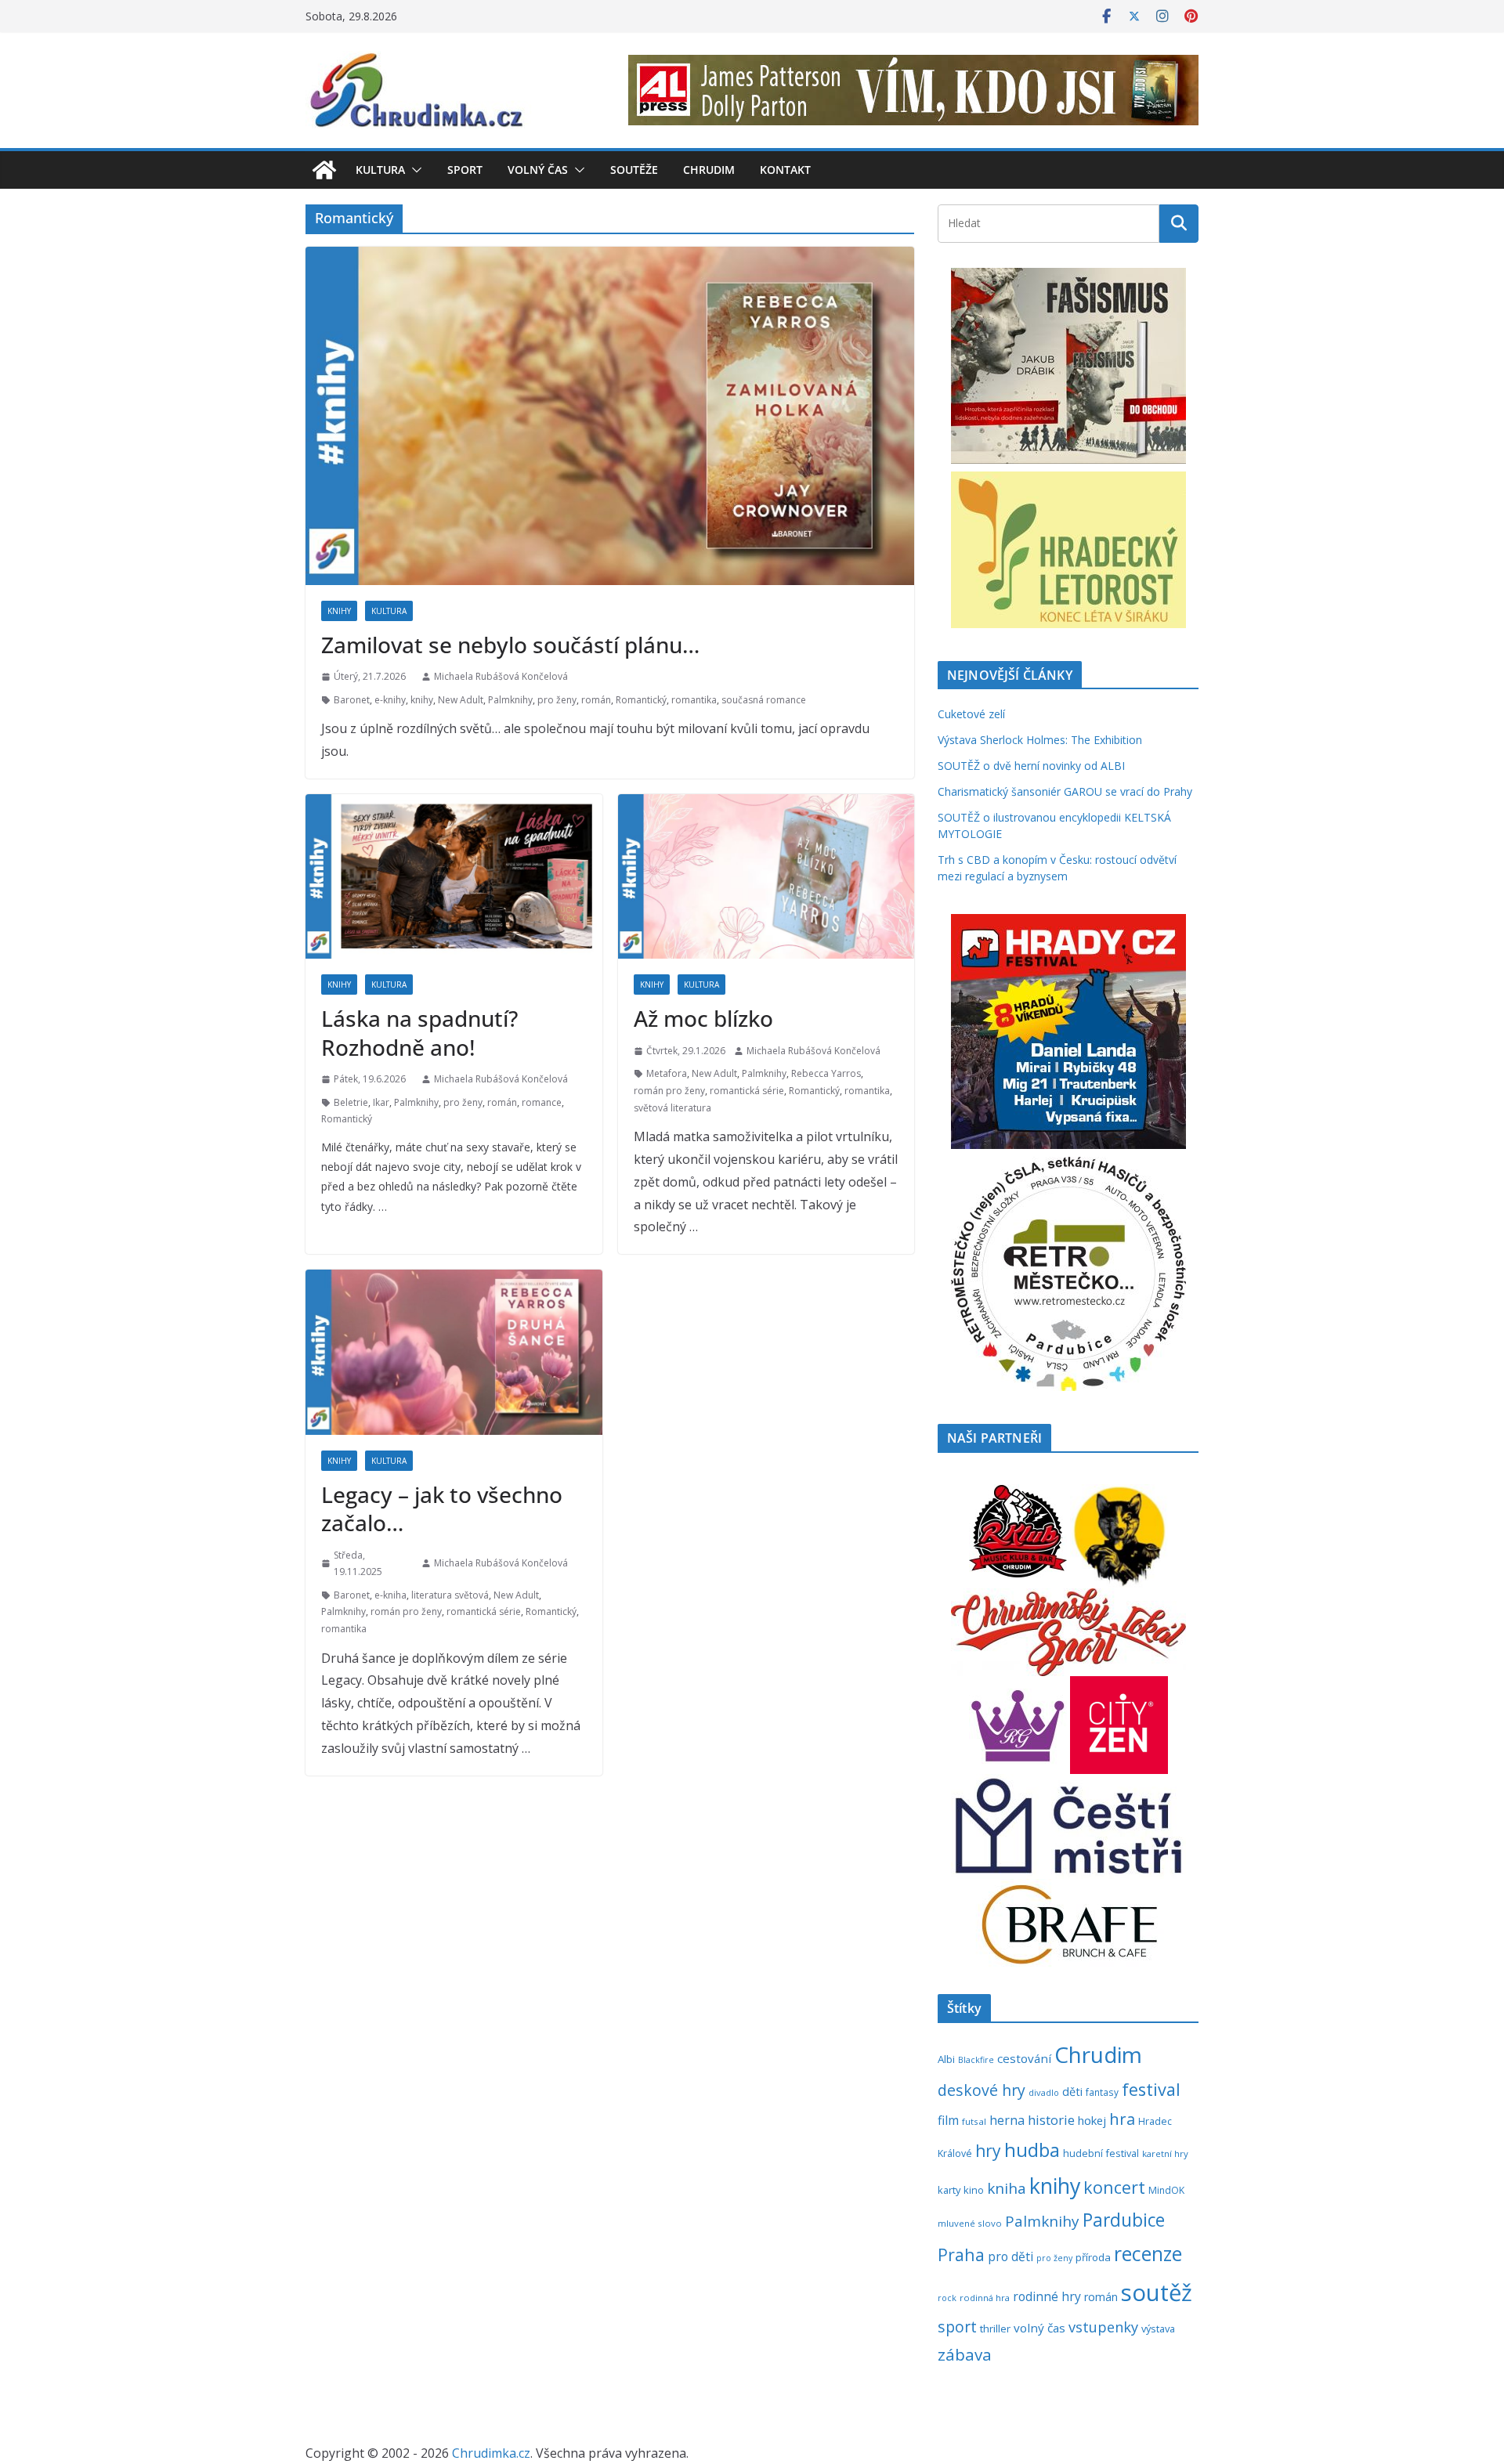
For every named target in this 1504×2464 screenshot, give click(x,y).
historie (1051, 2120)
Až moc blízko (703, 1018)
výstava (1158, 2329)
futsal (974, 2121)
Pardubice (1124, 2220)
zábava (965, 2354)
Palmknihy (510, 700)
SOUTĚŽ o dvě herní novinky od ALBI (1031, 766)
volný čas (1039, 2328)
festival (1151, 2089)
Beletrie (351, 1102)
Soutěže (634, 170)
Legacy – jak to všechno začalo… (442, 1508)
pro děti (1010, 2256)
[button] (414, 170)
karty (949, 2190)
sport (957, 2327)
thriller (995, 2329)
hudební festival (1101, 2153)
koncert (1114, 2187)
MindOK (1166, 2190)
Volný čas (538, 170)
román (596, 700)
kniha (1007, 2188)
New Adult (461, 700)
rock (947, 2298)
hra (1122, 2119)
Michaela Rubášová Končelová (501, 676)
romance (542, 1102)
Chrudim (709, 170)
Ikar (381, 1102)
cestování (1024, 2058)
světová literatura (672, 1108)
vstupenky (1103, 2327)
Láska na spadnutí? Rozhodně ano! (419, 1032)
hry (988, 2151)
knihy (422, 700)
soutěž (1157, 2292)
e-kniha (390, 1595)
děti (1072, 2092)
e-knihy (390, 700)
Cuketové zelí (971, 714)
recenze (1148, 2254)
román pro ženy (669, 1091)
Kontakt (785, 170)
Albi (946, 2059)
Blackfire (976, 2060)
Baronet (352, 700)
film (948, 2120)
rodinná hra (985, 2298)
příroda (1093, 2257)
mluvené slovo (970, 2223)
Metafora (667, 1073)
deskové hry (982, 2090)
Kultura (380, 170)
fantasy (1102, 2092)
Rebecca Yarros (826, 1073)
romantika (694, 700)
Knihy (339, 611)
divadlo (1044, 2092)
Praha (961, 2254)
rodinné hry (1047, 2296)
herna (1007, 2120)
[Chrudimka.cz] (324, 170)
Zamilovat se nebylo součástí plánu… (510, 645)
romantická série (747, 1091)
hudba (1032, 2150)
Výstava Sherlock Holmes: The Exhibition (1040, 740)
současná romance (764, 700)
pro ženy (557, 700)
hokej (1092, 2120)
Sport (465, 170)
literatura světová (450, 1595)
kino (974, 2190)
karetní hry (1165, 2153)
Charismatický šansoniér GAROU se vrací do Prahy (1065, 791)
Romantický (641, 700)
